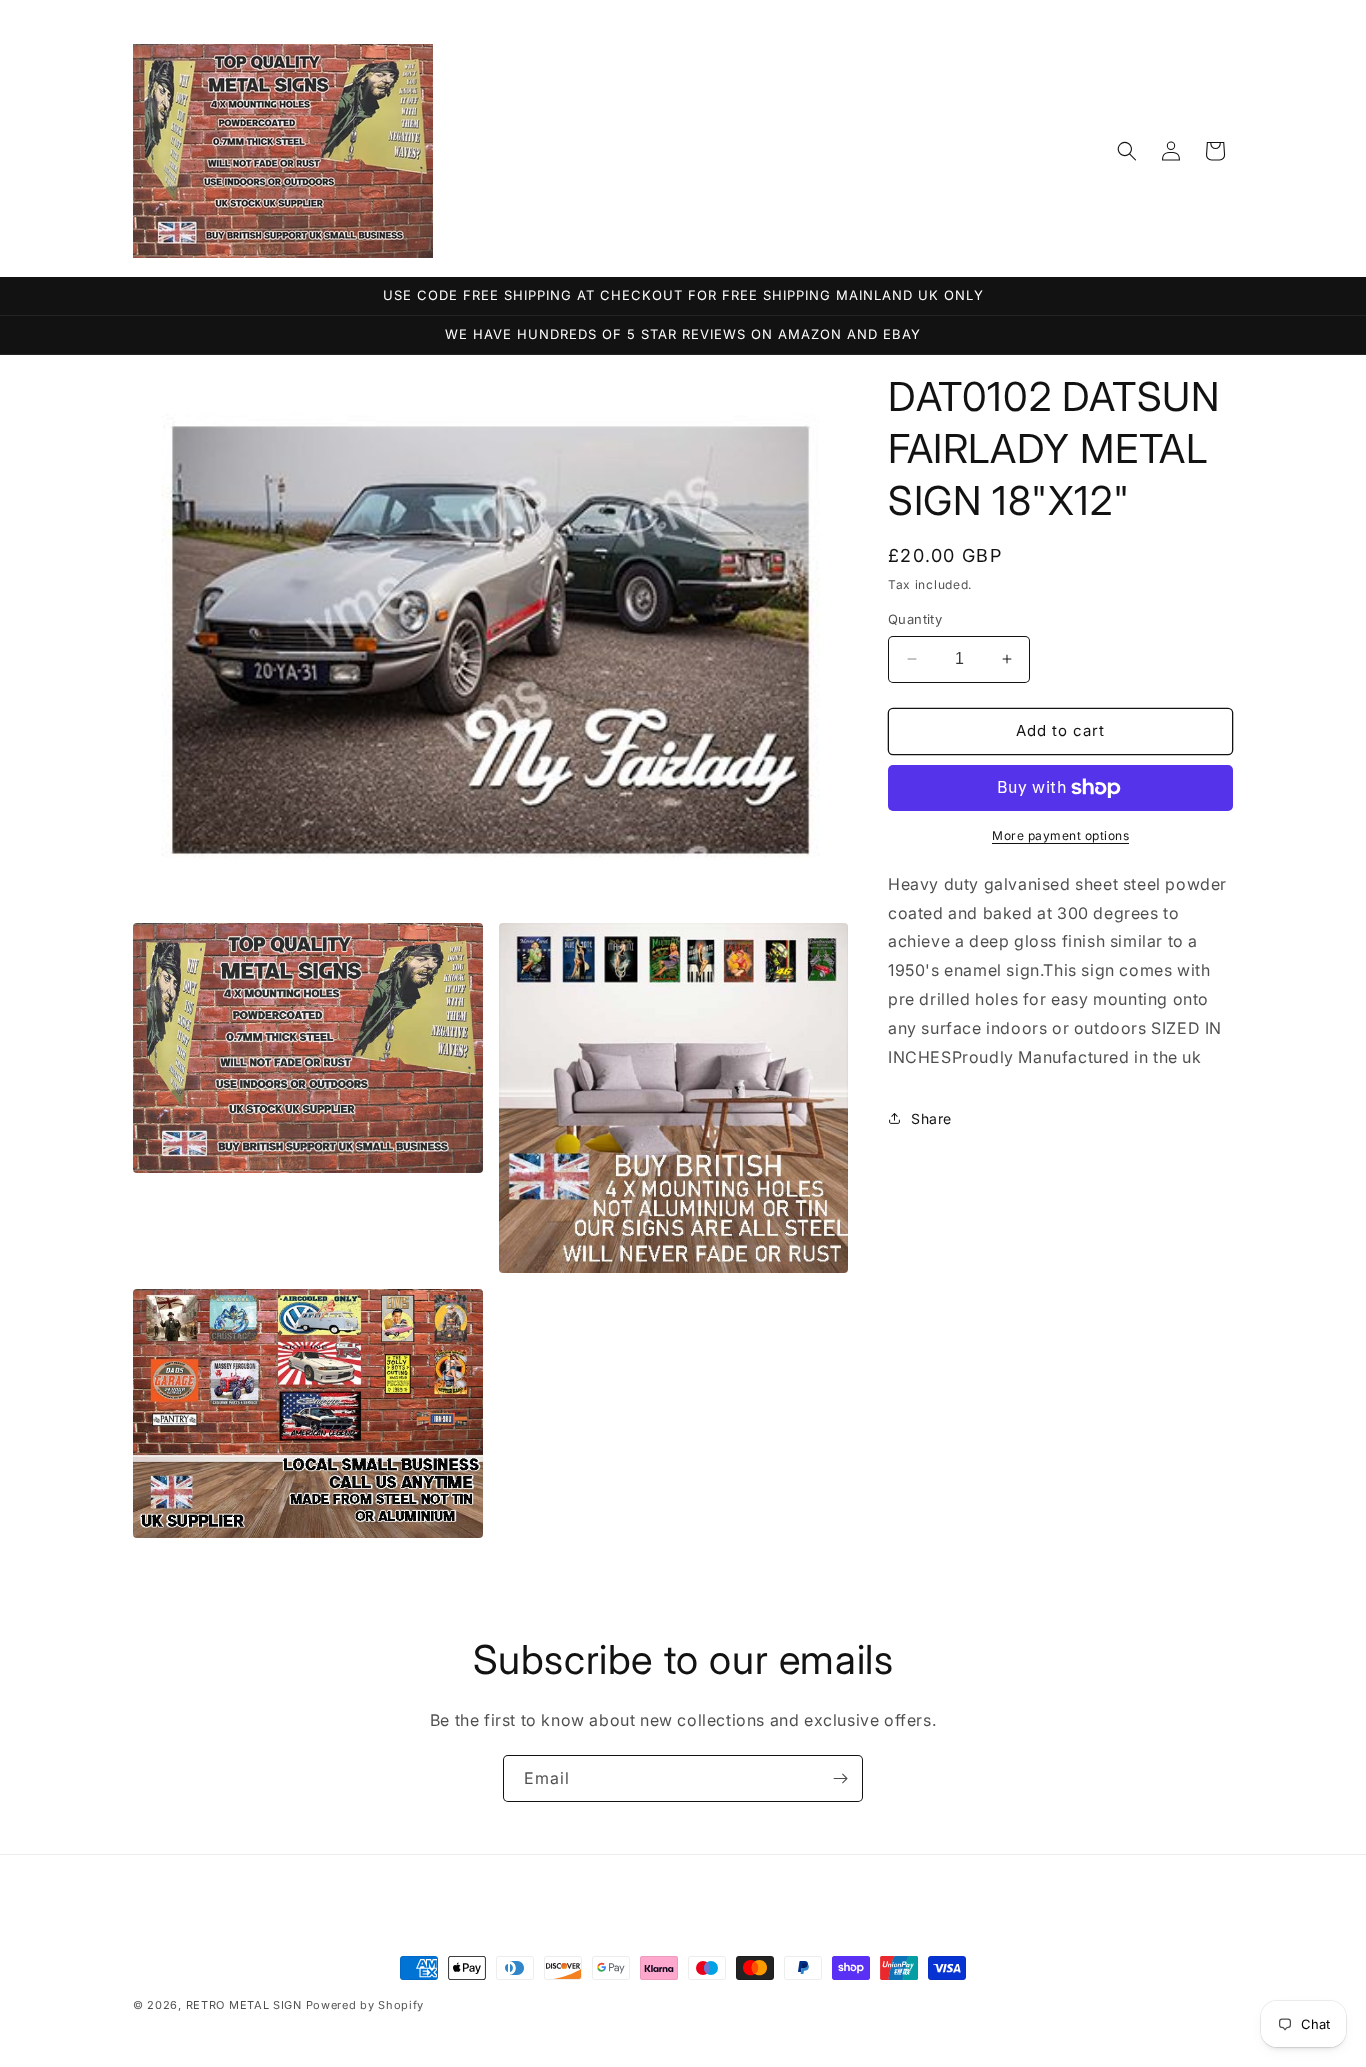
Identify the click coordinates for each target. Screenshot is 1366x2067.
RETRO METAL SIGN (244, 2005)
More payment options (1060, 835)
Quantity (915, 619)
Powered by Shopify (365, 2005)
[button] (1127, 151)
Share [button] (931, 1118)
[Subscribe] (840, 1778)
